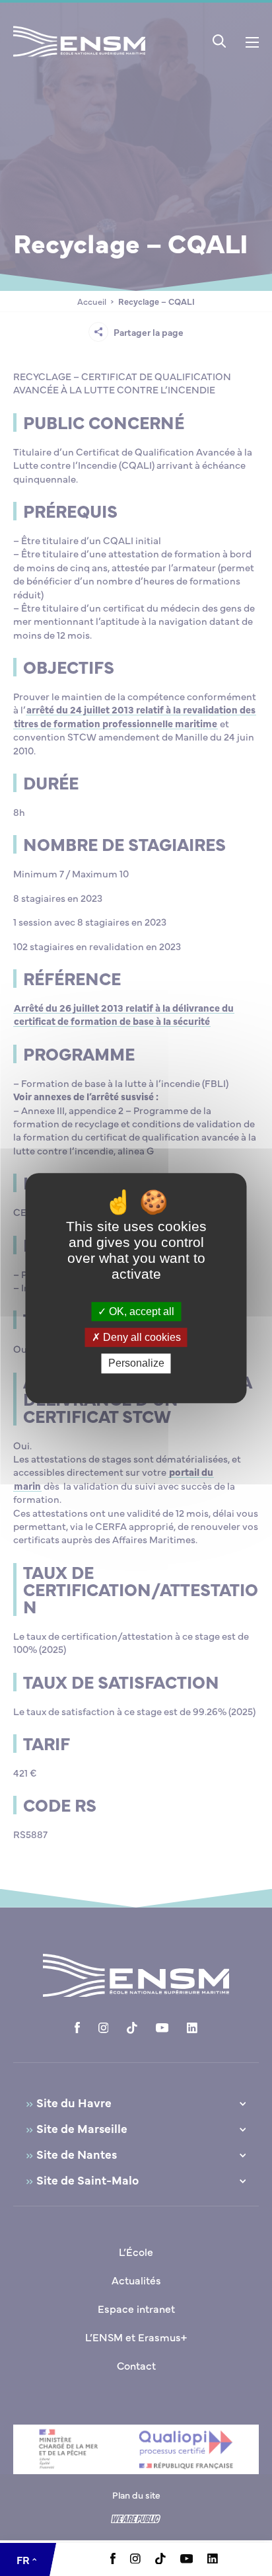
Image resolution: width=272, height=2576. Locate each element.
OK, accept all (140, 1311)
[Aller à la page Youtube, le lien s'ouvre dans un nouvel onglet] (187, 2559)
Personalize (136, 1364)
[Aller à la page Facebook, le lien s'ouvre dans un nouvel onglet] (113, 2560)
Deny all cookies (141, 1337)
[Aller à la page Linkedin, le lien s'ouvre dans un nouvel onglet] (213, 2559)
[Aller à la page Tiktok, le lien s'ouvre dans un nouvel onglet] (160, 2560)
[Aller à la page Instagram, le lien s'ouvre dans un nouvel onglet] (135, 2559)
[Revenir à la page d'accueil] (79, 59)
